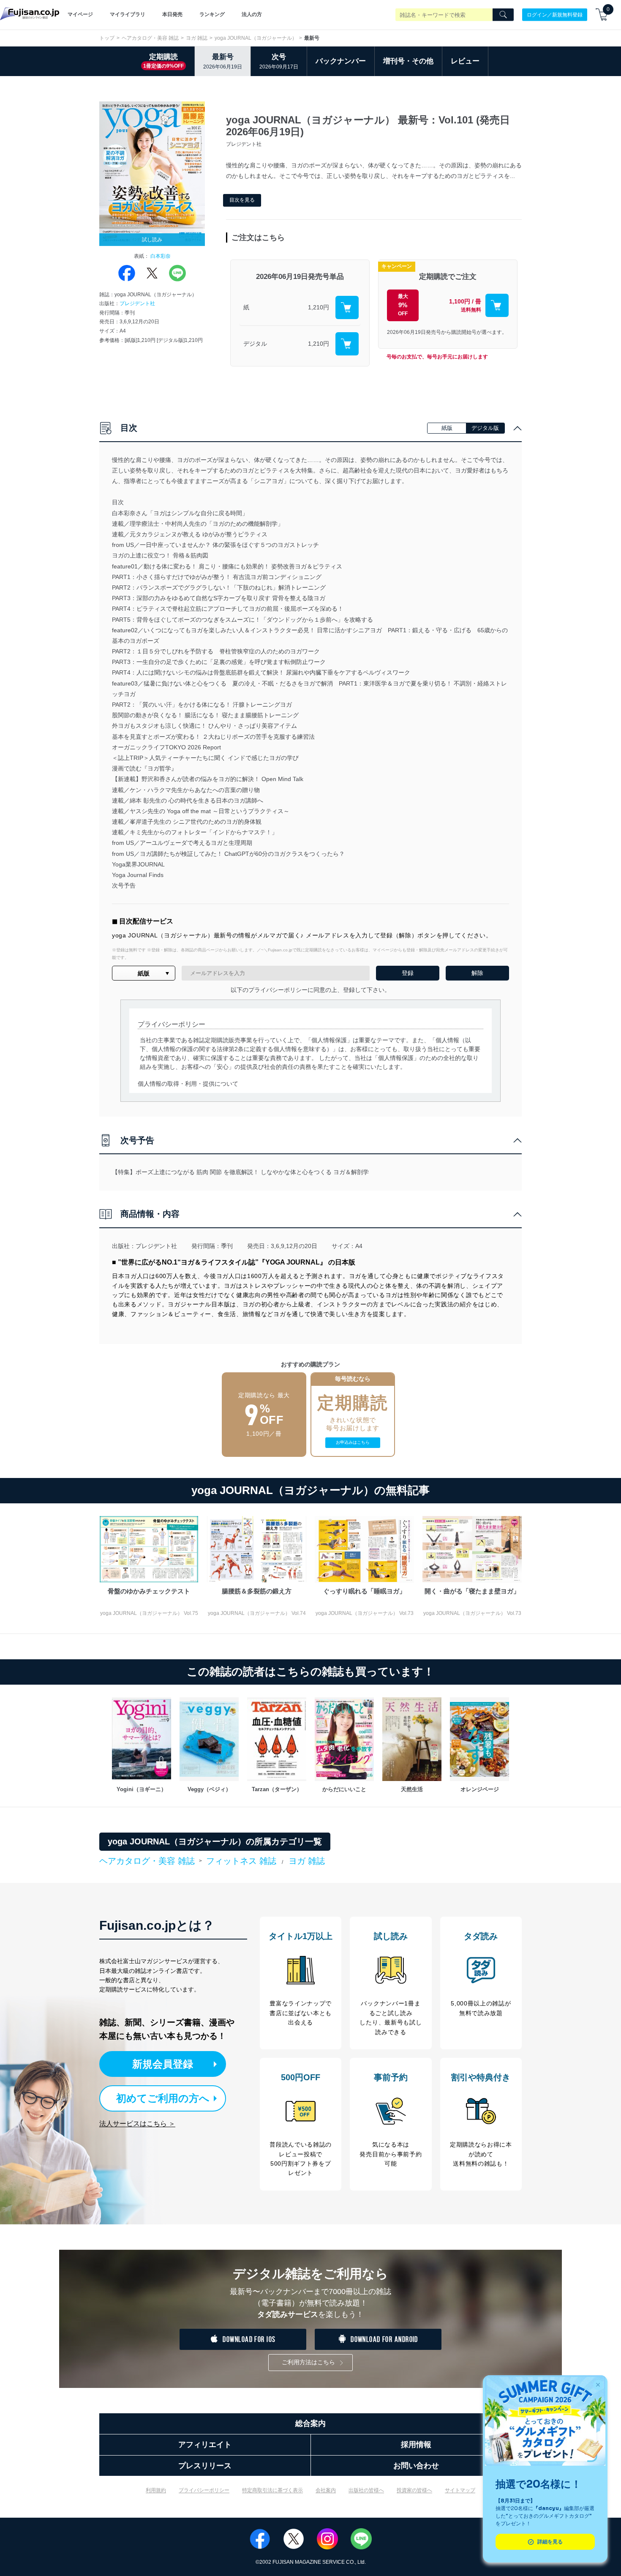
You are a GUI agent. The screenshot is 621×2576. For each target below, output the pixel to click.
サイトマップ (460, 2490)
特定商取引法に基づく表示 (272, 2490)
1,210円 (319, 307)
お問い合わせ (416, 2466)
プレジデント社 (137, 303)
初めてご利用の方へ (163, 2098)
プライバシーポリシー (204, 2490)
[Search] (503, 15)
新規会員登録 (163, 2064)
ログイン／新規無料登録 (555, 14)
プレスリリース (205, 2466)
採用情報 (416, 2445)
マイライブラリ (128, 14)
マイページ (80, 14)
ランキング (212, 14)
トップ (107, 38)
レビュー (465, 61)
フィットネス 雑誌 (241, 1861)
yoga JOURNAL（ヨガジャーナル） (256, 38)
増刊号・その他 (408, 61)
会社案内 (326, 2490)
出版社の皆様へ (366, 2490)
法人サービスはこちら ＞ (137, 2124)
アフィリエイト (205, 2445)
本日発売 (172, 14)
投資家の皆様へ (414, 2490)
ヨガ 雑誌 (197, 38)
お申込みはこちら (353, 1442)
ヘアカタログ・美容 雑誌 (150, 38)
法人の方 (252, 14)
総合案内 (310, 2423)
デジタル (255, 344)
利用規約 (156, 2490)
